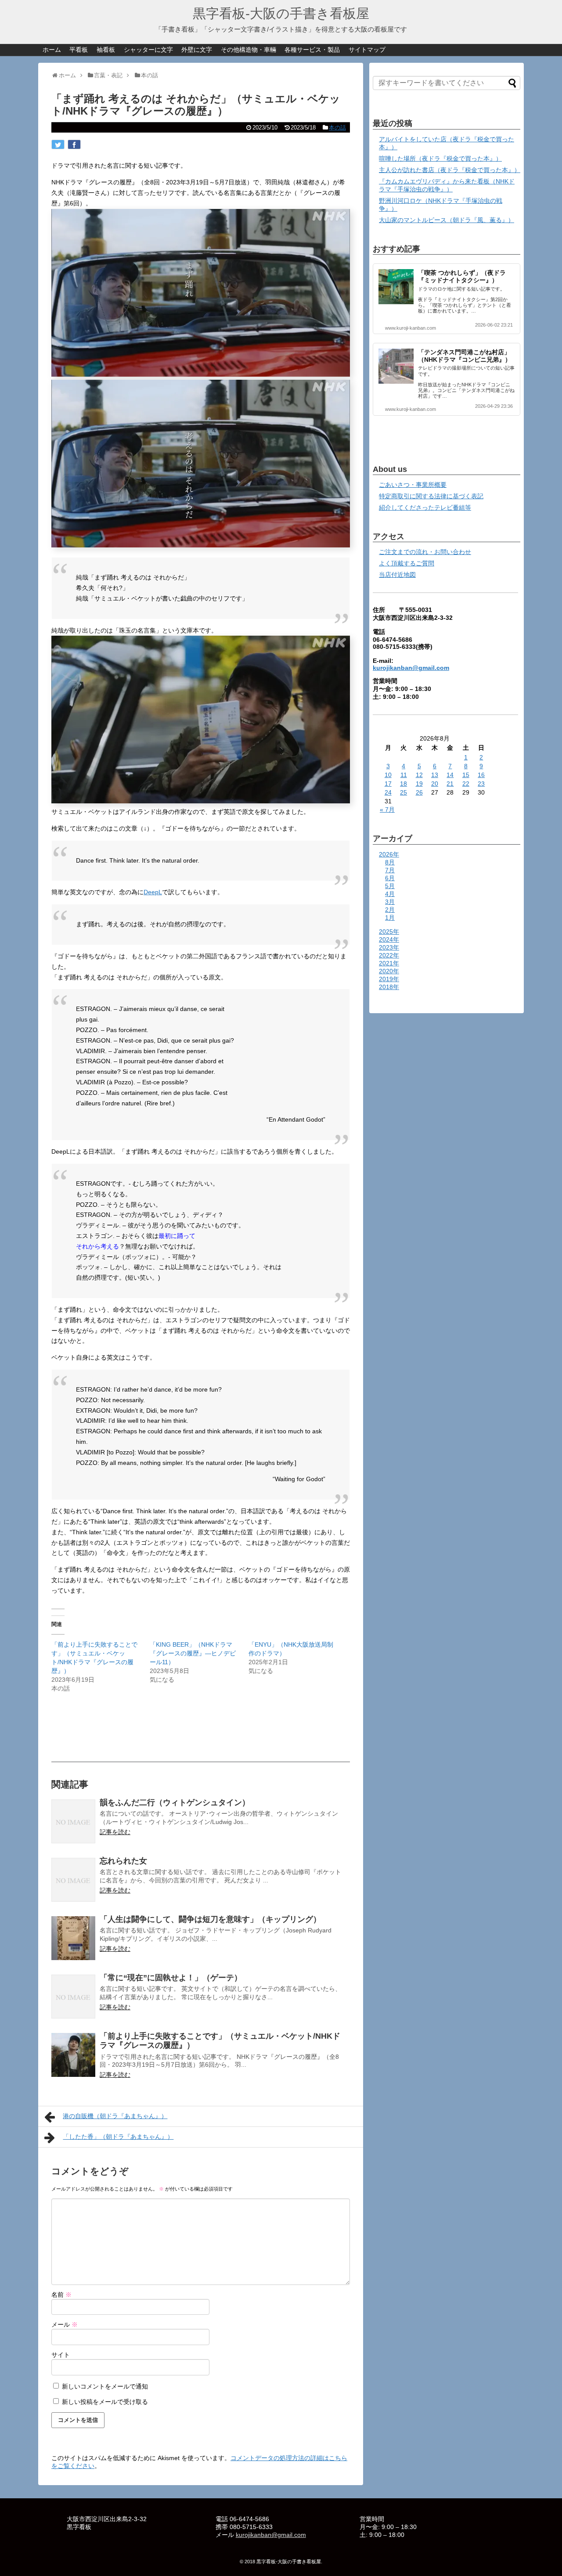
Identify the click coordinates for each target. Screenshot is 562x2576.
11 (404, 775)
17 (388, 784)
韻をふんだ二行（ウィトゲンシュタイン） (175, 1802)
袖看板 (106, 50)
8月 (390, 862)
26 (419, 792)
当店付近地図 (397, 575)
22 (466, 784)
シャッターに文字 (148, 50)
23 (481, 784)
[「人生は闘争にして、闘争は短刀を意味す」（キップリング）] (73, 1938)
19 (419, 784)
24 (388, 792)
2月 (390, 910)
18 (403, 784)
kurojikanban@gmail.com (411, 668)
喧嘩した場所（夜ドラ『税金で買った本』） (440, 158)
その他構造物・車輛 (249, 50)
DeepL (153, 892)
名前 (61, 2295)
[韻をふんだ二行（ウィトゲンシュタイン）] (73, 1821)
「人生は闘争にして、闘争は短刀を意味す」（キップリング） (210, 1919)
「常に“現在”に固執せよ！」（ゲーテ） (171, 1978)
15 (466, 775)
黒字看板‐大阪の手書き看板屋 (281, 13)
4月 (390, 894)
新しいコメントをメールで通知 (105, 2386)
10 (388, 775)
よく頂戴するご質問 (407, 563)
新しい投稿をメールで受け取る (105, 2402)
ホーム (52, 50)
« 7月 (387, 809)
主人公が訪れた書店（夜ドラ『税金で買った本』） (450, 170)
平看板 (79, 50)
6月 (390, 878)
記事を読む (115, 1832)
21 (450, 784)
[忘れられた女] (73, 1880)
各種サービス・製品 (312, 50)
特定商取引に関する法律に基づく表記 (431, 496)
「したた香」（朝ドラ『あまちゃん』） (118, 2137)
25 (403, 792)
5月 (390, 886)
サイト (61, 2355)
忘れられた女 (123, 1861)
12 (419, 775)
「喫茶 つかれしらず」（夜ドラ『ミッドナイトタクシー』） (462, 276)
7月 (390, 870)
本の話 (337, 128)
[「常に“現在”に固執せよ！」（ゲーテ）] (73, 1997)
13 (435, 775)
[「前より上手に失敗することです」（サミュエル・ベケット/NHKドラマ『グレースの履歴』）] (73, 2055)
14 (450, 775)
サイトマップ (367, 50)
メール (65, 2324)
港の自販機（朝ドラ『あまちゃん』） (115, 2116)
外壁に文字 (197, 50)
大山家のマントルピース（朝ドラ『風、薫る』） (447, 220)
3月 (390, 902)
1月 (390, 917)
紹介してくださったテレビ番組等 (425, 507)
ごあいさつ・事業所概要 (413, 485)
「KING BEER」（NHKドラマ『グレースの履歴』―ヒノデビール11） (193, 1653)
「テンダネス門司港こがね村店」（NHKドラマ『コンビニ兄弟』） (465, 356)
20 (435, 784)
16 (481, 775)
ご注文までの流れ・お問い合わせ (425, 552)
